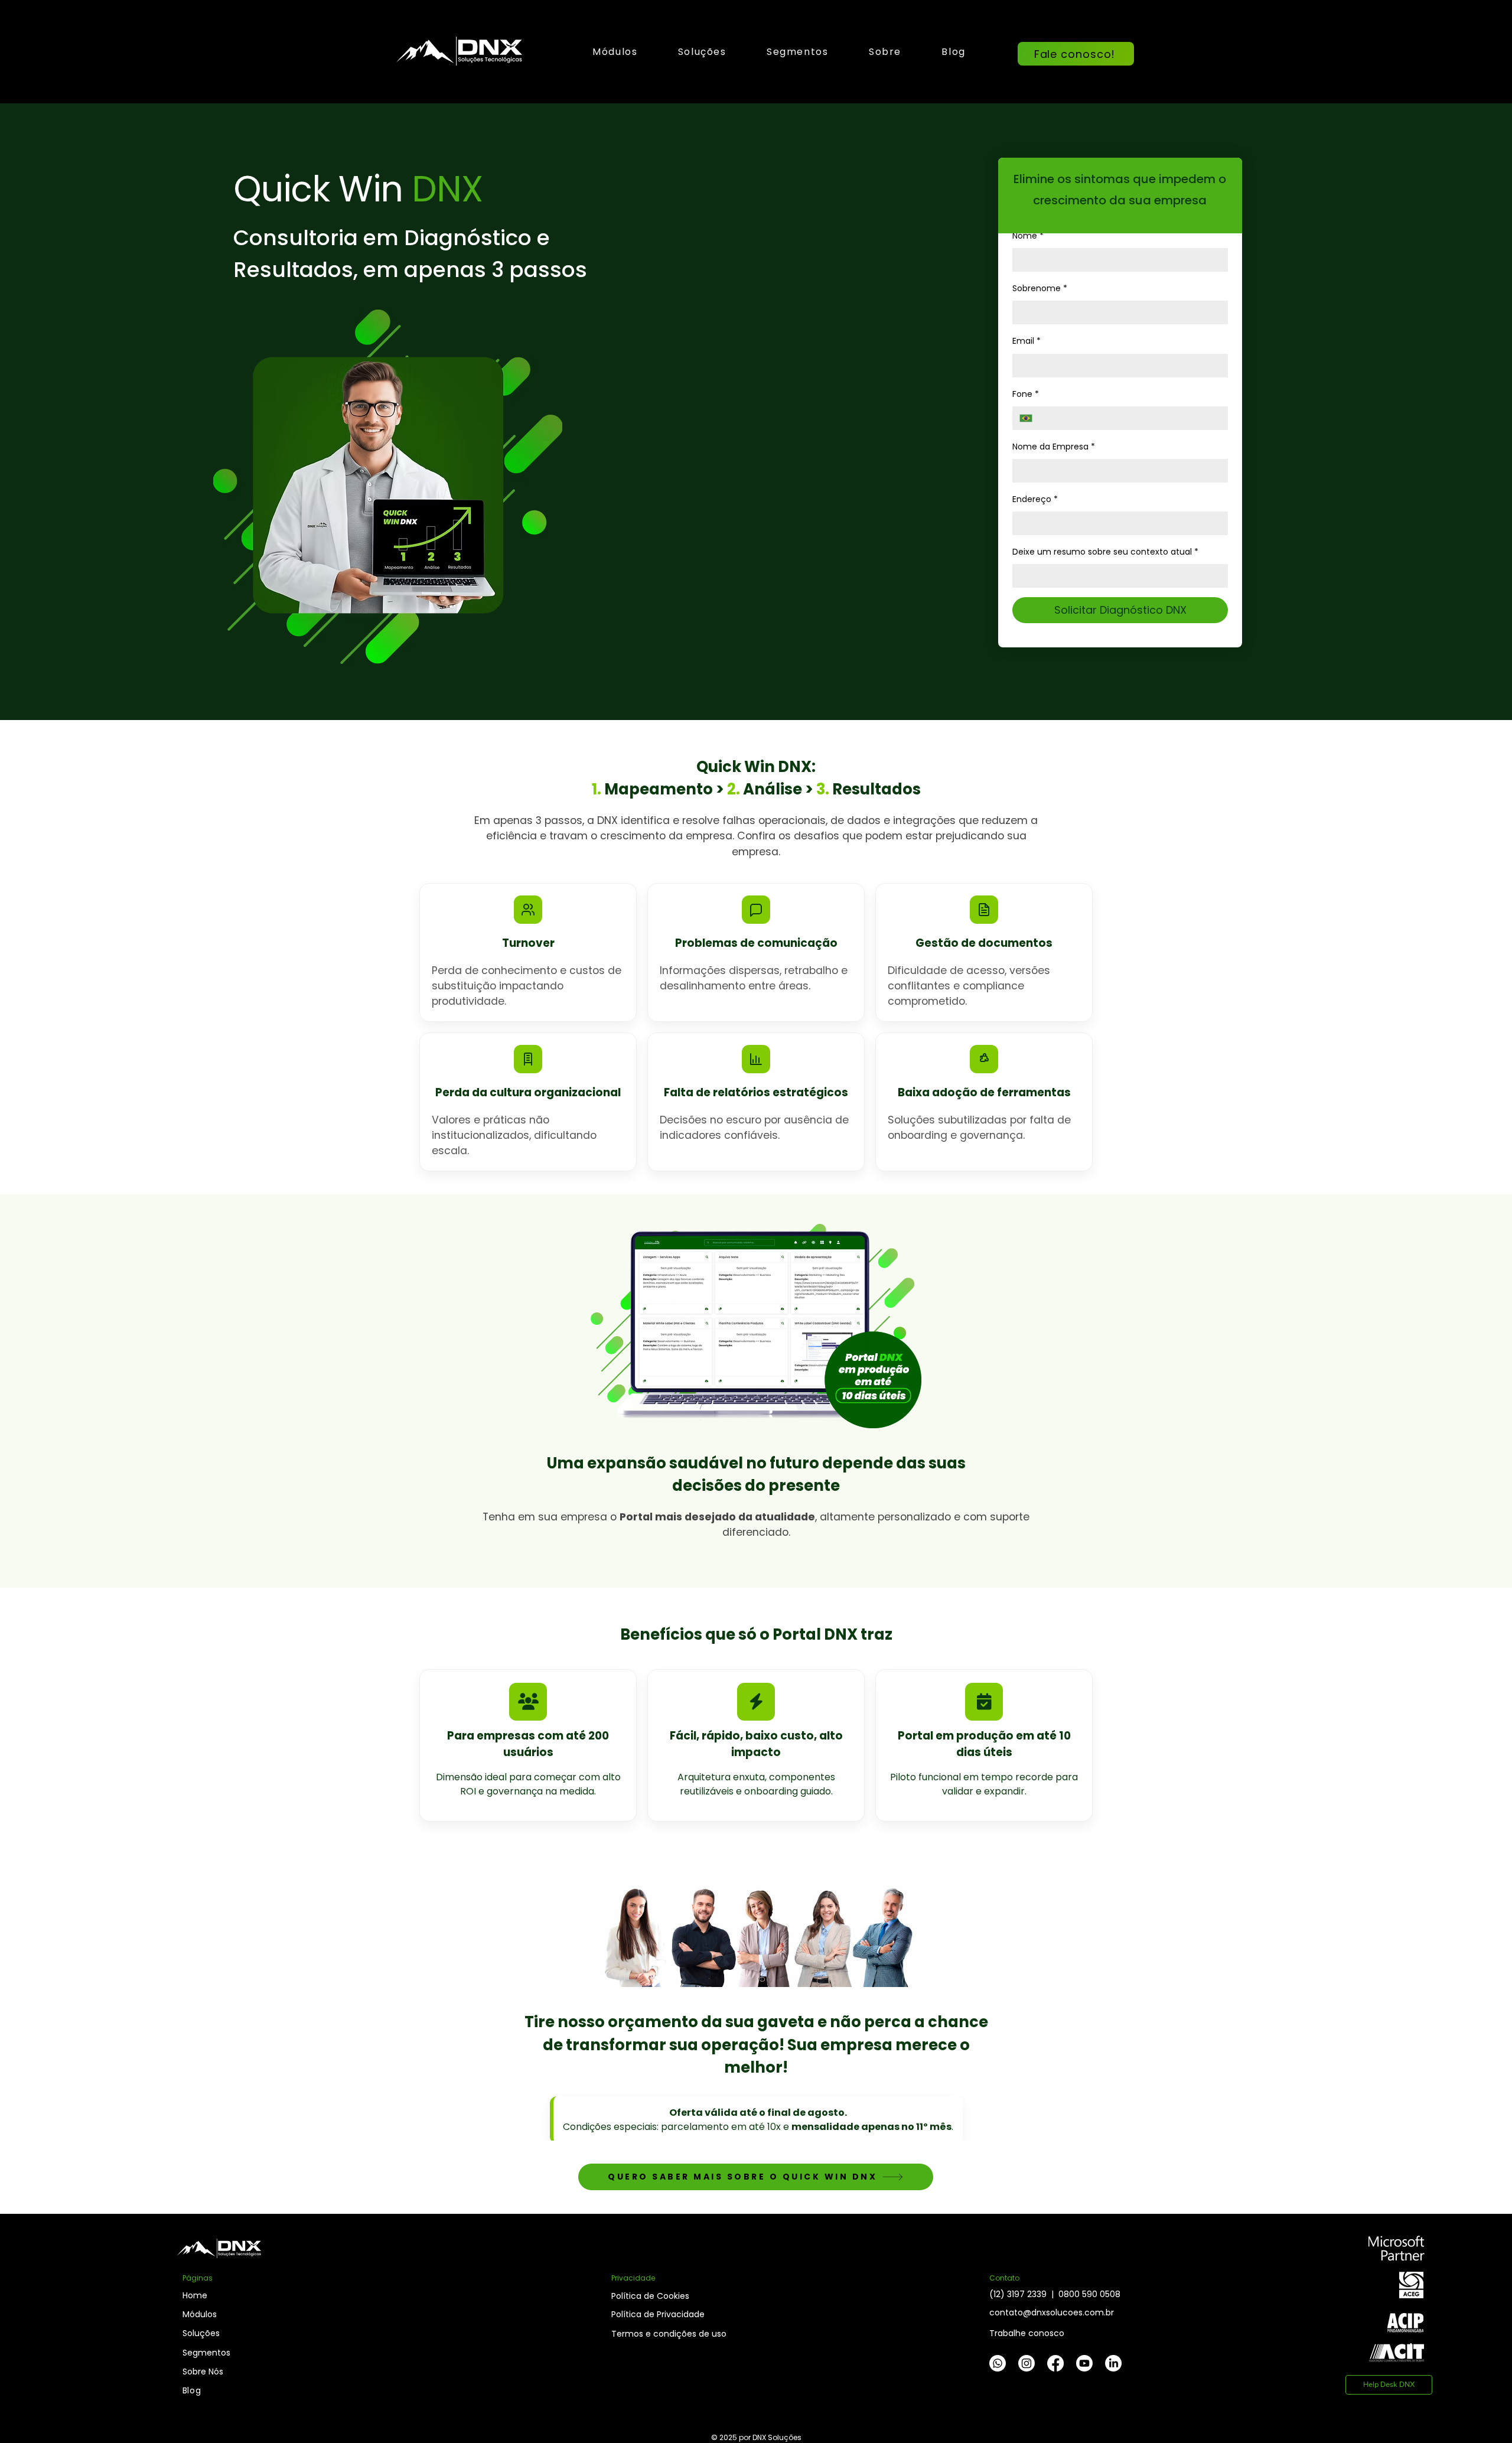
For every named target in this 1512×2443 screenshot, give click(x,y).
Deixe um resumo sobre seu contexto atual (1105, 552)
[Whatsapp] (998, 2363)
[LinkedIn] (1113, 2363)
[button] (702, 52)
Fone (1026, 394)
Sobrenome (1040, 288)
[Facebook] (1055, 2363)
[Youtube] (1084, 2363)
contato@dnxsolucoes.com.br (1052, 2312)
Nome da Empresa (1054, 447)
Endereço (1035, 499)
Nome (1028, 236)
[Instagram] (1027, 2363)
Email (1027, 341)
